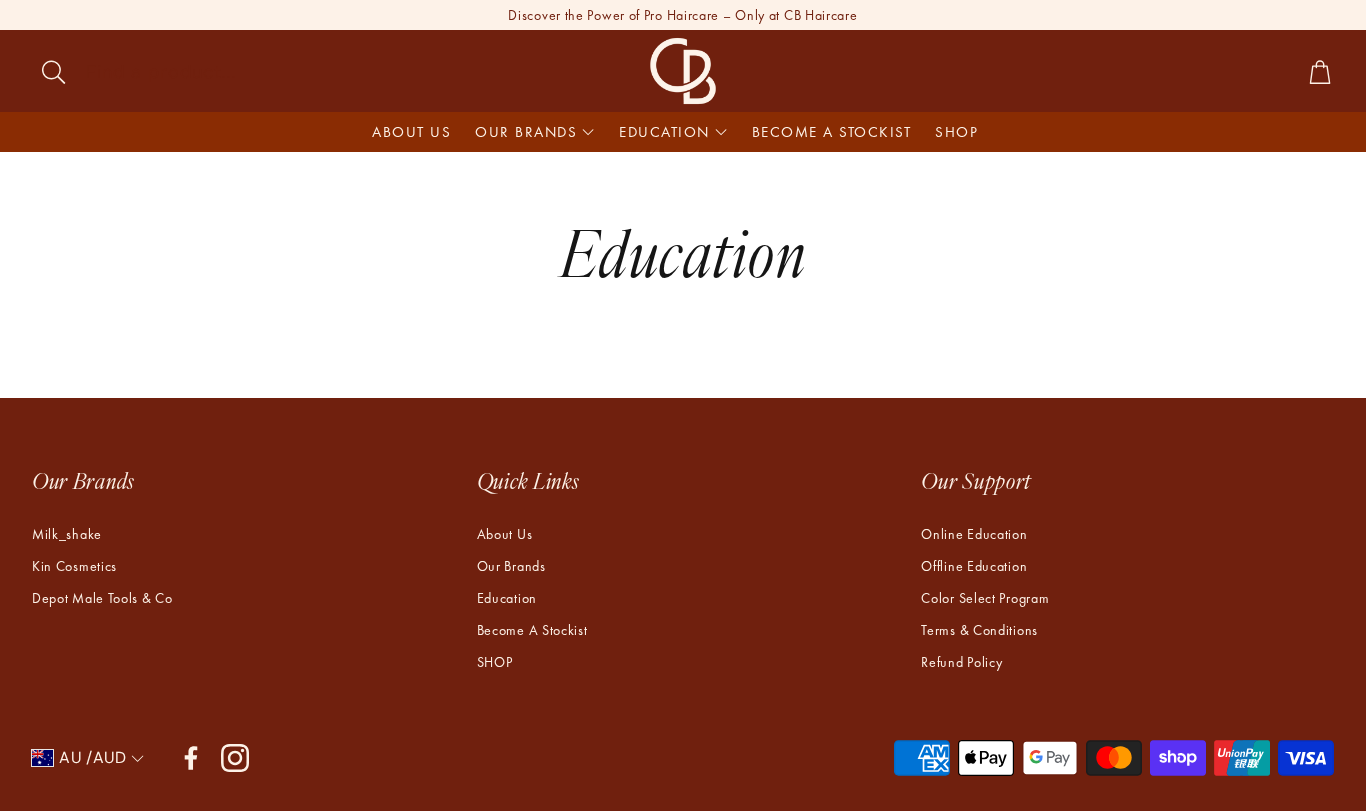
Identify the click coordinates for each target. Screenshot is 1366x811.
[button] (173, 72)
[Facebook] (191, 758)
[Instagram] (235, 758)
